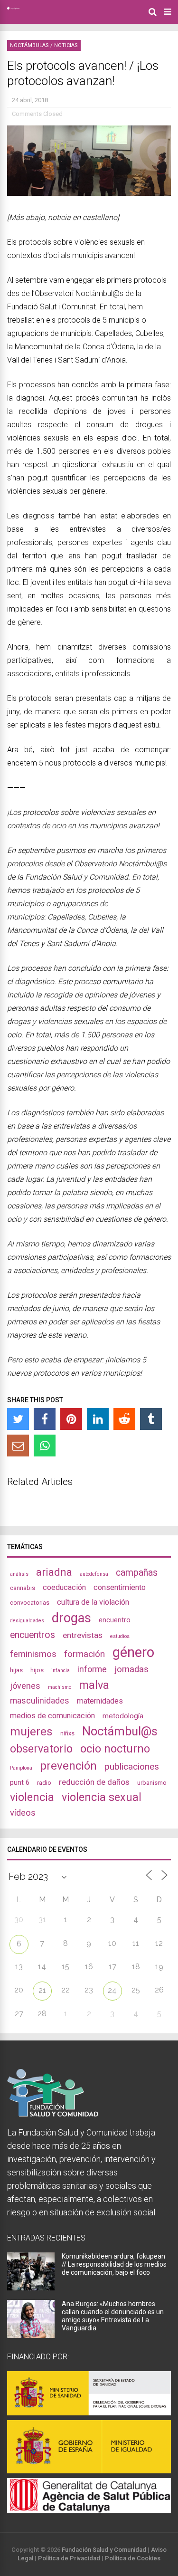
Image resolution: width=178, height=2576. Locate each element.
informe (92, 1669)
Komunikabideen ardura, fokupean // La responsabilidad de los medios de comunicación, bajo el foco (114, 2264)
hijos (37, 1670)
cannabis (23, 1588)
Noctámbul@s (120, 1731)
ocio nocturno (115, 1749)
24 (112, 1990)
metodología (123, 1716)
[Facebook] (45, 1419)
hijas (16, 1670)
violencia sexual (102, 1797)
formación (84, 1654)
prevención (68, 1766)
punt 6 (20, 1782)
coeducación (64, 1587)
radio (44, 1783)
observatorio (41, 1749)
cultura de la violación (93, 1602)
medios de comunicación (52, 1716)
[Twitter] (18, 1419)
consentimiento (120, 1587)
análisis (19, 1574)
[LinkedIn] (98, 1419)
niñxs (67, 1733)
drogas (71, 1618)
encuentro (115, 1620)
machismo (60, 1687)
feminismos (33, 1654)
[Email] (18, 1446)
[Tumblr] (151, 1419)
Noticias (66, 45)
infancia (61, 1671)
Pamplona (21, 1768)
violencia (32, 1797)
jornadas (131, 1669)
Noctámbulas (29, 45)
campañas (137, 1573)
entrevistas (83, 1635)
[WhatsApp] (45, 1446)
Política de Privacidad (69, 2558)
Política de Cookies (133, 2558)
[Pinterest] (71, 1419)
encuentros (33, 1635)
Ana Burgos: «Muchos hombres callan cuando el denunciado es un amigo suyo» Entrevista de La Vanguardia (113, 2316)
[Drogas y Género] (13, 8)
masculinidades (40, 1700)
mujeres (31, 1731)
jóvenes (25, 1686)
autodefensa (94, 1574)
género (133, 1652)
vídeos (23, 1813)
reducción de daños (94, 1782)
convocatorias (30, 1603)
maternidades (100, 1701)
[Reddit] (124, 1419)
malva (94, 1685)
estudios (120, 1636)
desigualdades (27, 1621)
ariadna (54, 1572)
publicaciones (132, 1767)
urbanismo (152, 1783)
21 (42, 1990)
